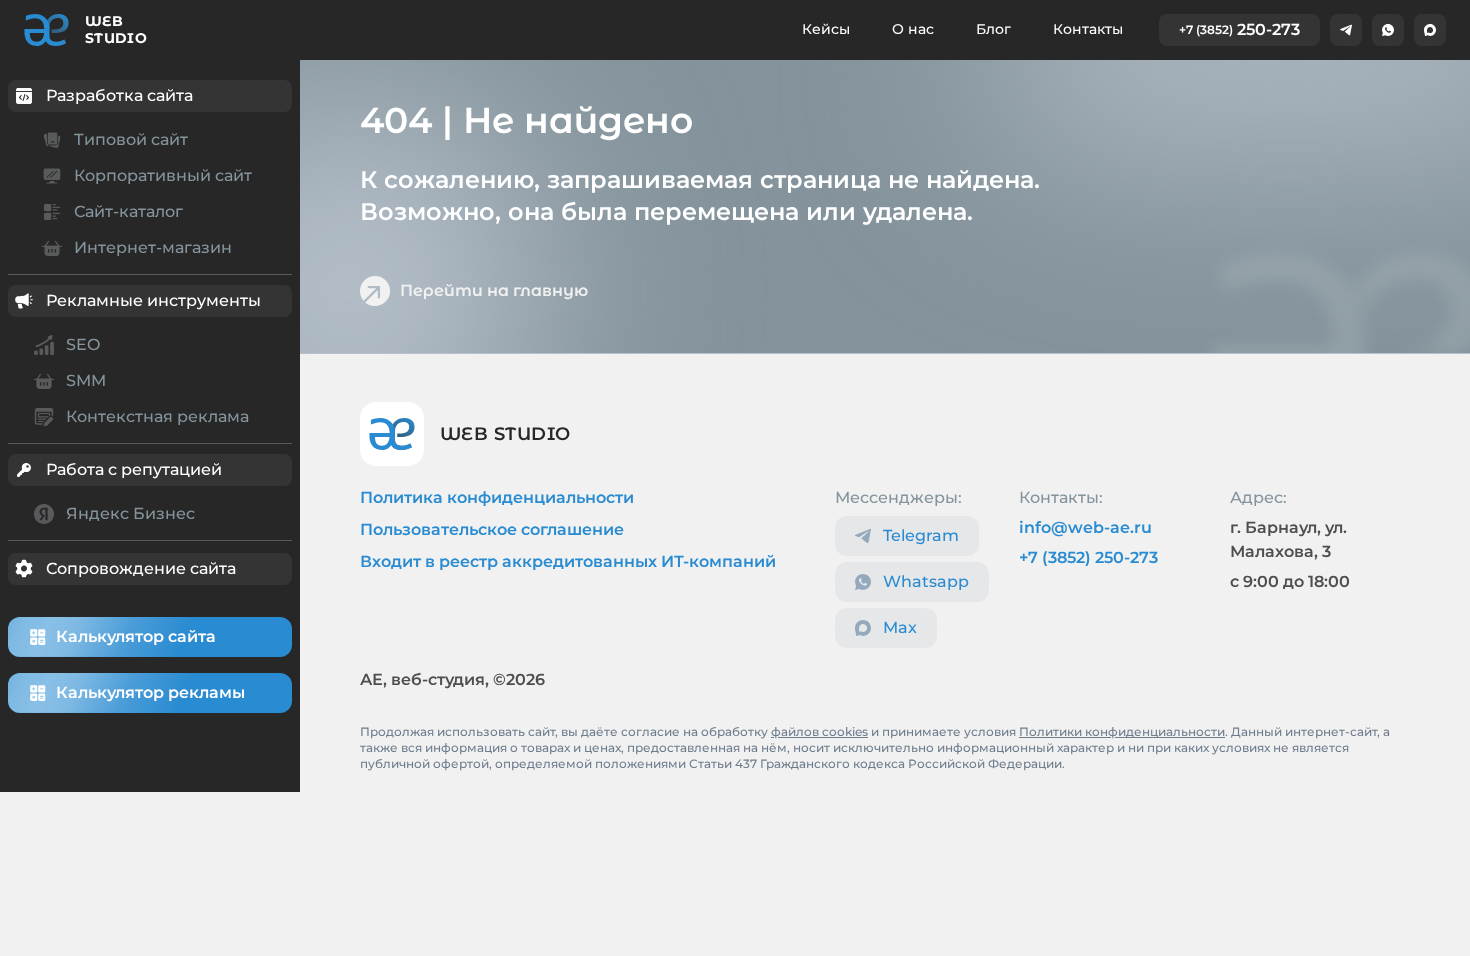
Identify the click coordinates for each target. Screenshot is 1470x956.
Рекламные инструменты (153, 300)
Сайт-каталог (128, 211)
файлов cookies (819, 731)
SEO (83, 344)
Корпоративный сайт (163, 175)
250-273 (1239, 29)
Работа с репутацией (134, 469)
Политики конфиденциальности (1122, 731)
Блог (993, 29)
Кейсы (826, 29)
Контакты (1088, 29)
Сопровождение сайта (141, 568)
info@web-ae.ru (1085, 527)
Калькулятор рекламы (150, 692)
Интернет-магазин (153, 247)
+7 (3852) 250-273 (1088, 557)
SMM (86, 380)
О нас (913, 29)
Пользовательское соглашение (492, 529)
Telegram (921, 535)
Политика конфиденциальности (497, 497)
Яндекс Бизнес (130, 513)
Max (900, 627)
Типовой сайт (131, 139)
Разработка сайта (119, 95)
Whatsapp (926, 581)
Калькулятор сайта (136, 636)
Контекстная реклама (157, 416)
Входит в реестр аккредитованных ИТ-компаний (568, 561)
